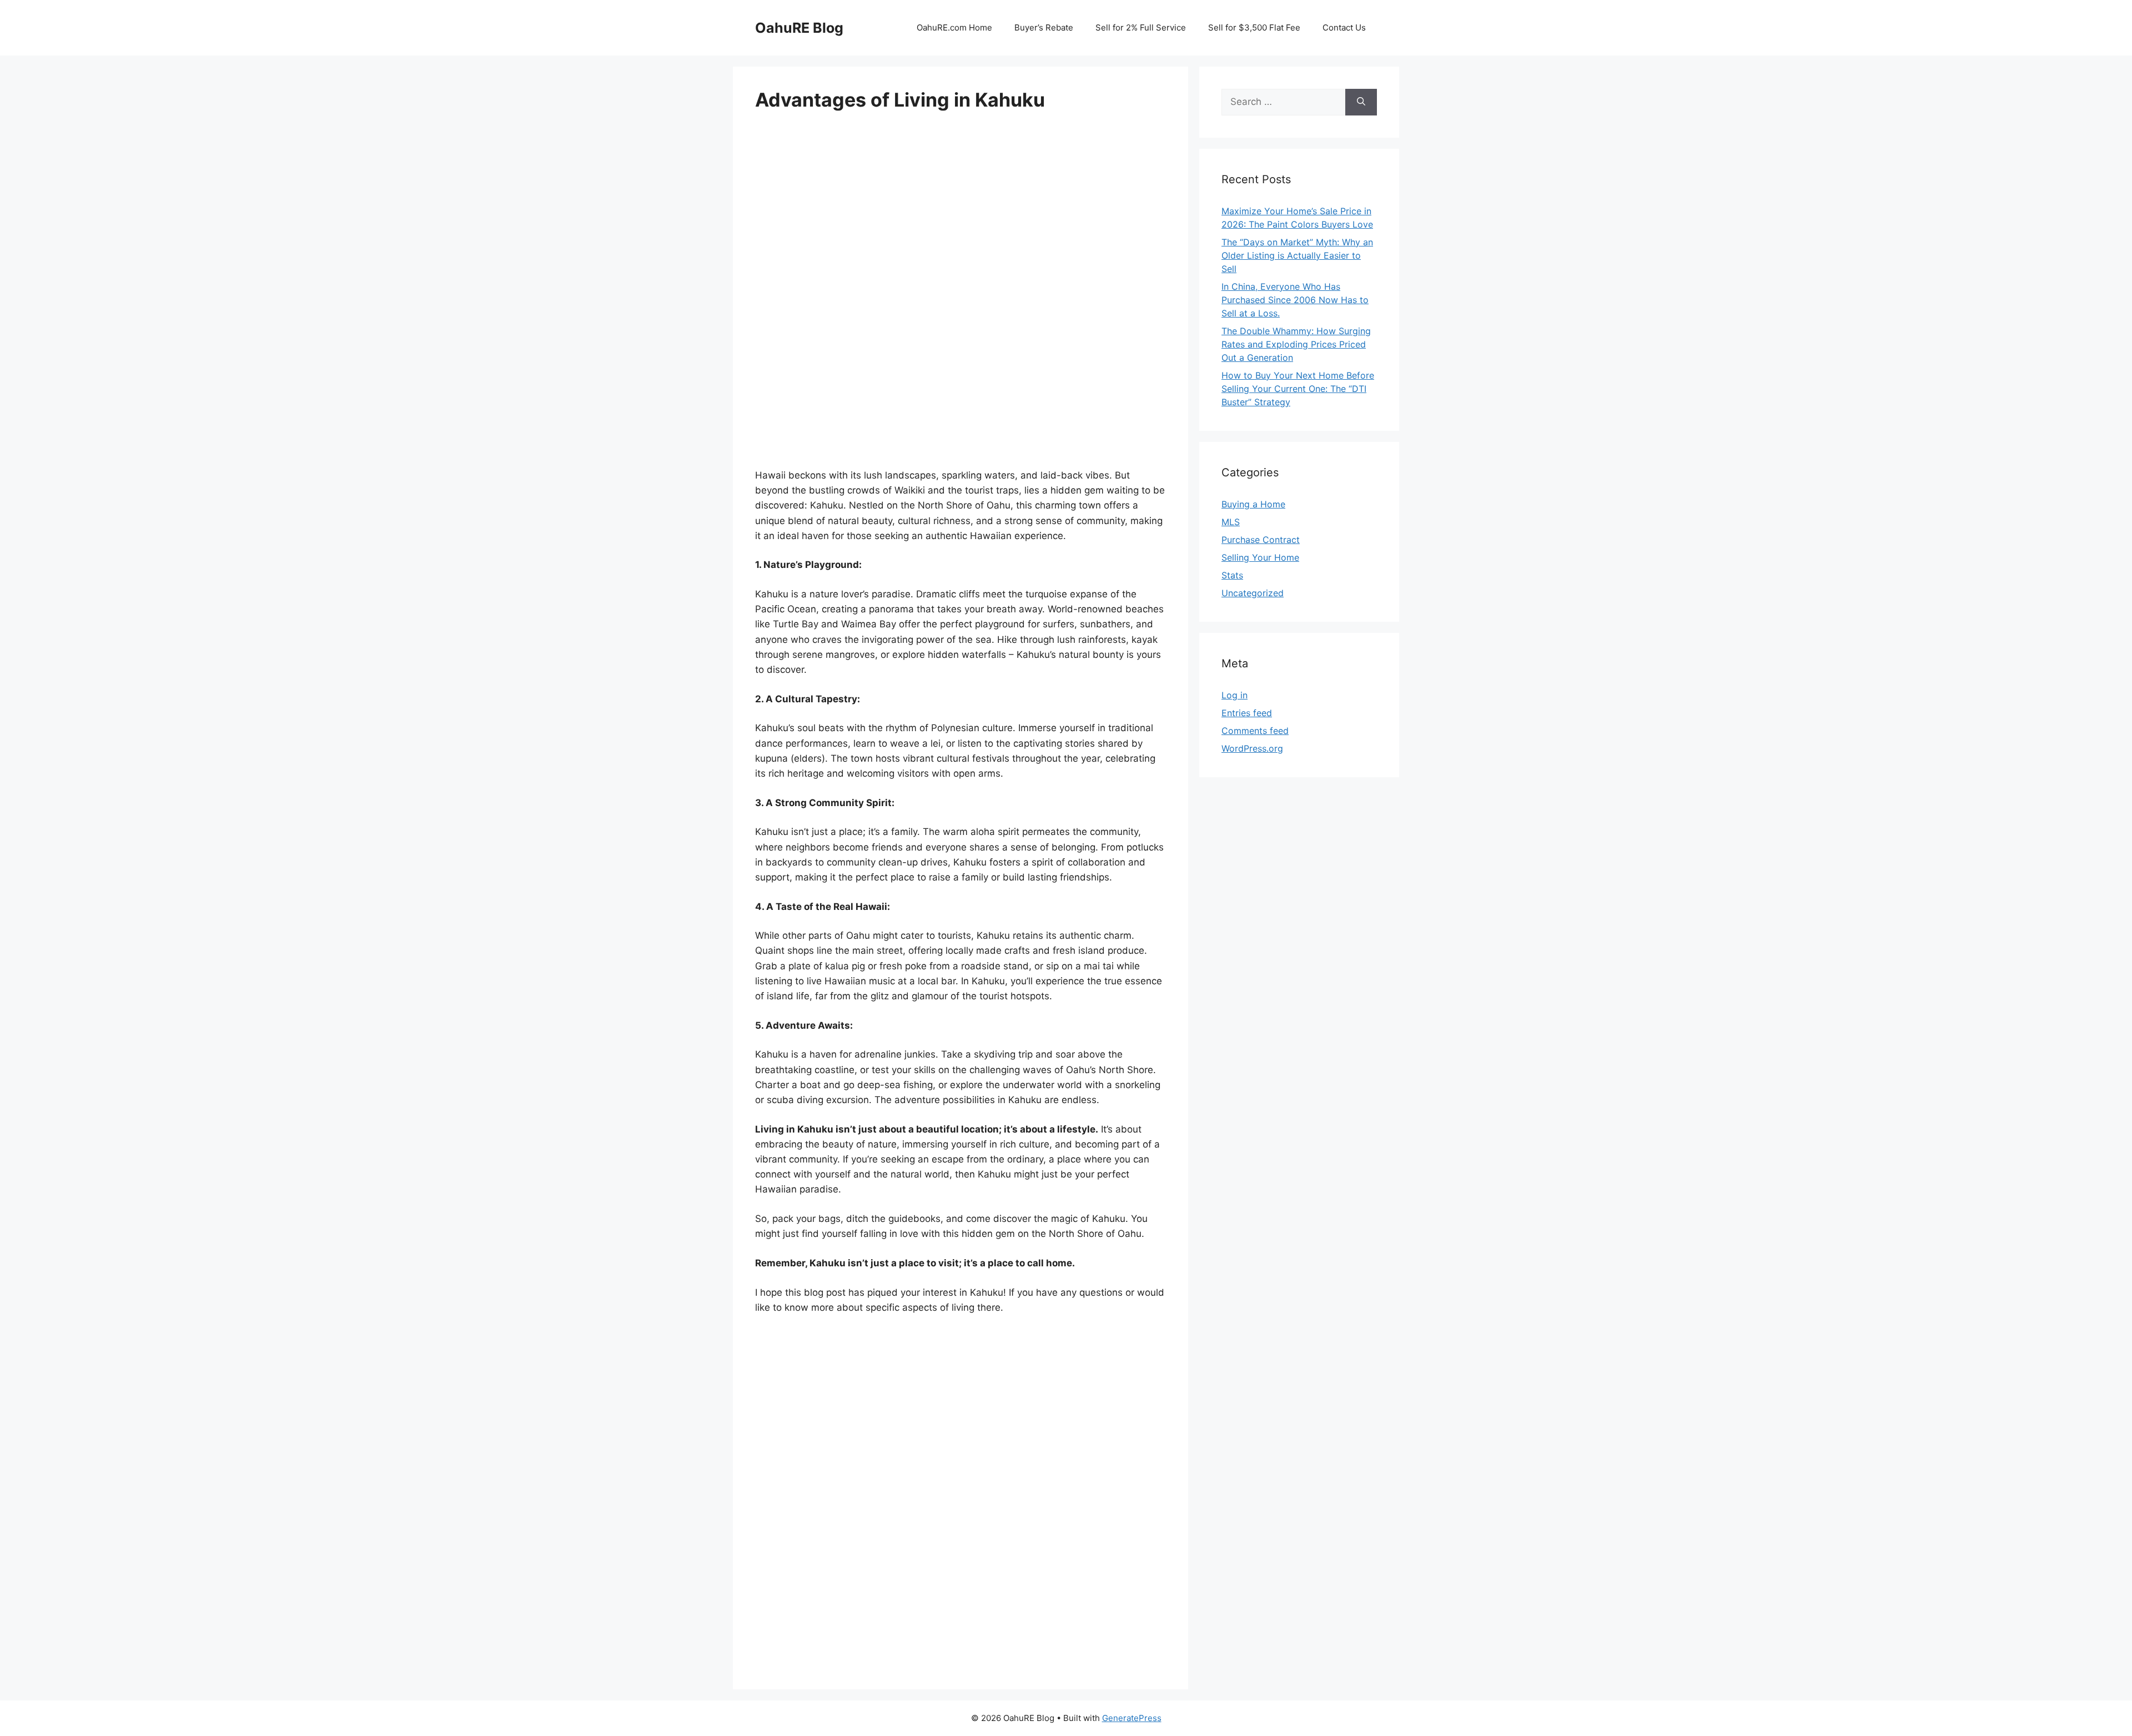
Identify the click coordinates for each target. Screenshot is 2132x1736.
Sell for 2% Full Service (1141, 27)
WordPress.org (1252, 748)
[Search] (1361, 102)
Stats (1232, 575)
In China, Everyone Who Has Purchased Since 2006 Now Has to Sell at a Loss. (1295, 300)
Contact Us (1344, 27)
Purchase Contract (1261, 540)
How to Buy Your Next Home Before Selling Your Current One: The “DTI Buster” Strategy (1298, 389)
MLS (1231, 522)
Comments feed (1255, 731)
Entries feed (1247, 713)
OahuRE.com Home (954, 27)
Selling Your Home (1260, 557)
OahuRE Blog (799, 28)
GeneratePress (1132, 1718)
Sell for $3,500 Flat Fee (1254, 27)
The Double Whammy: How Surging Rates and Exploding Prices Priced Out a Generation (1296, 344)
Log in (1235, 695)
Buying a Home (1253, 504)
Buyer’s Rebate (1044, 27)
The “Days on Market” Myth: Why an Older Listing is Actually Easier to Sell (1297, 255)
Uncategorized (1253, 593)
